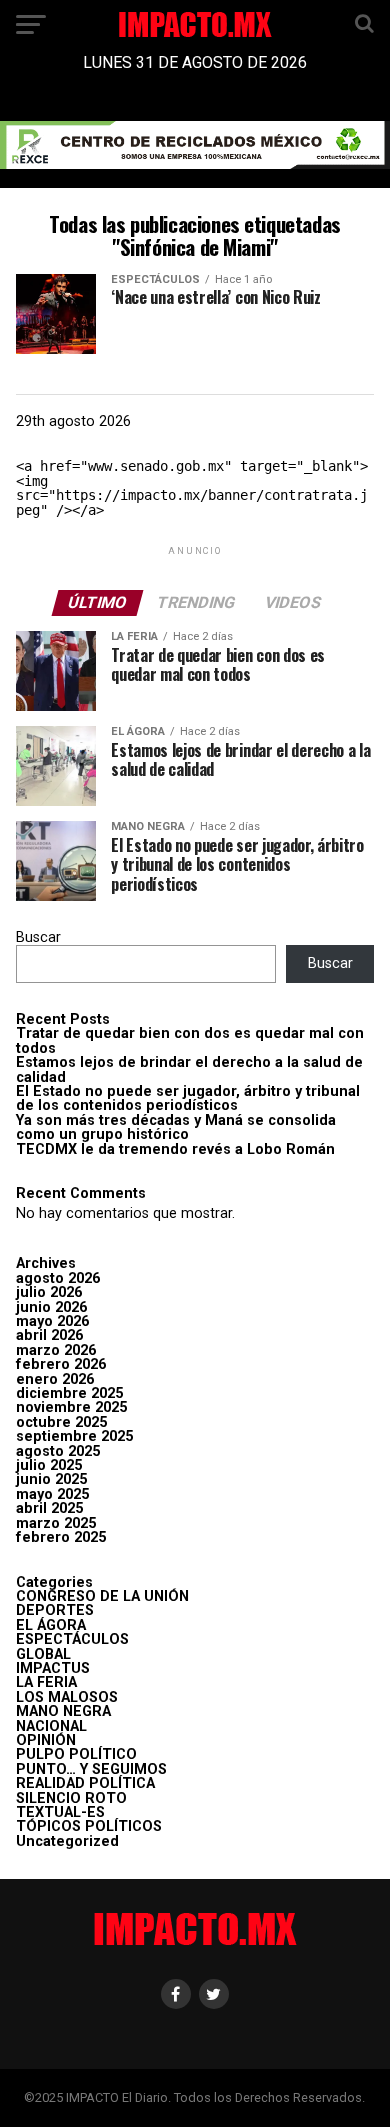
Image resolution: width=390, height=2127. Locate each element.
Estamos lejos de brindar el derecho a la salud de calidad (189, 1069)
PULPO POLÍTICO (76, 1754)
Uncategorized (67, 1841)
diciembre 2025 (69, 1393)
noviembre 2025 (71, 1407)
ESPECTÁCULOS (72, 1639)
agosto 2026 (58, 1278)
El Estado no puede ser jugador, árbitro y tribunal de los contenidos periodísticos (188, 1098)
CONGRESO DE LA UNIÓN (102, 1596)
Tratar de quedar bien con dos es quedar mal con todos (190, 1040)
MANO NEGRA (63, 1711)
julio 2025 (49, 1465)
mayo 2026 (52, 1321)
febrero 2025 (61, 1537)
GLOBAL (43, 1654)
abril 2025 (49, 1508)
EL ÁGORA (51, 1625)
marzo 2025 (56, 1523)
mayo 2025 (52, 1494)
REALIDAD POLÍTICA (85, 1783)
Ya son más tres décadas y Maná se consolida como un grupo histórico (176, 1127)
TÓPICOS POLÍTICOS (89, 1826)
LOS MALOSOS (67, 1697)
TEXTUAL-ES (60, 1812)
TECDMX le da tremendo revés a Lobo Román (175, 1149)
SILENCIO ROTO (71, 1798)
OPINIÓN (46, 1740)
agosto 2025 (58, 1451)
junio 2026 (51, 1307)
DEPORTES (55, 1610)
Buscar (38, 937)
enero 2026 (55, 1379)
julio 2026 (49, 1292)
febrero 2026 (61, 1364)
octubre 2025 (61, 1422)
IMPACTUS (53, 1668)
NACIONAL (51, 1726)
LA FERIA (46, 1682)
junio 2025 (51, 1479)
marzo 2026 (56, 1350)
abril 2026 (49, 1335)
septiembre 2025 (74, 1436)
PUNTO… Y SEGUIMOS (91, 1769)
